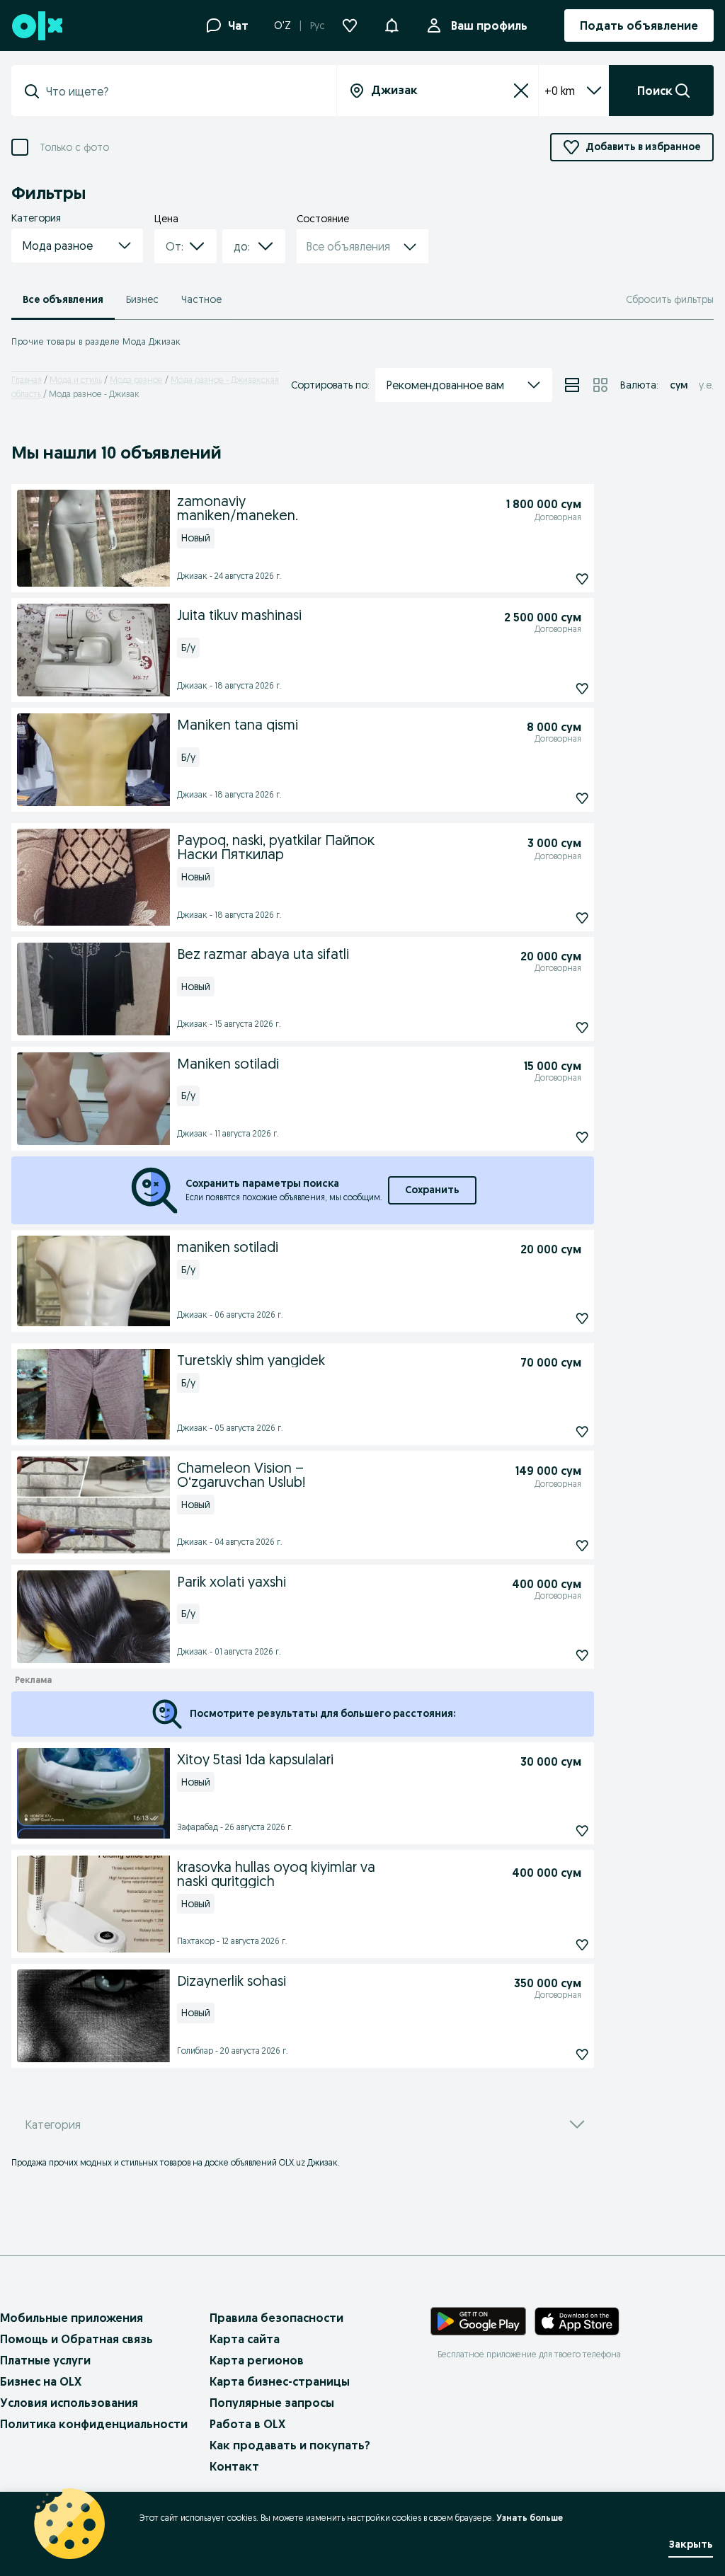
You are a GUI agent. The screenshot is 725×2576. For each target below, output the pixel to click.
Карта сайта (245, 2339)
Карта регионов (257, 2360)
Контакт (234, 2466)
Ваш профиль (489, 25)
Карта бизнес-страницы (280, 2381)
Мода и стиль (76, 380)
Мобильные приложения (72, 2318)
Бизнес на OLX (41, 2381)
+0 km (560, 91)
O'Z (282, 25)
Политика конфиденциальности (94, 2424)
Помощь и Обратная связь (76, 2339)
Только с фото (74, 148)
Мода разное (136, 380)
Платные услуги (45, 2360)
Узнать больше (530, 2518)
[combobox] (182, 91)
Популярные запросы (272, 2403)
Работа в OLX (247, 2424)
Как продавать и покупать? (290, 2445)
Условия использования (69, 2403)
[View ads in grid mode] (600, 385)
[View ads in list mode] (572, 385)
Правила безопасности (276, 2318)
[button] (392, 24)
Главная (27, 380)
